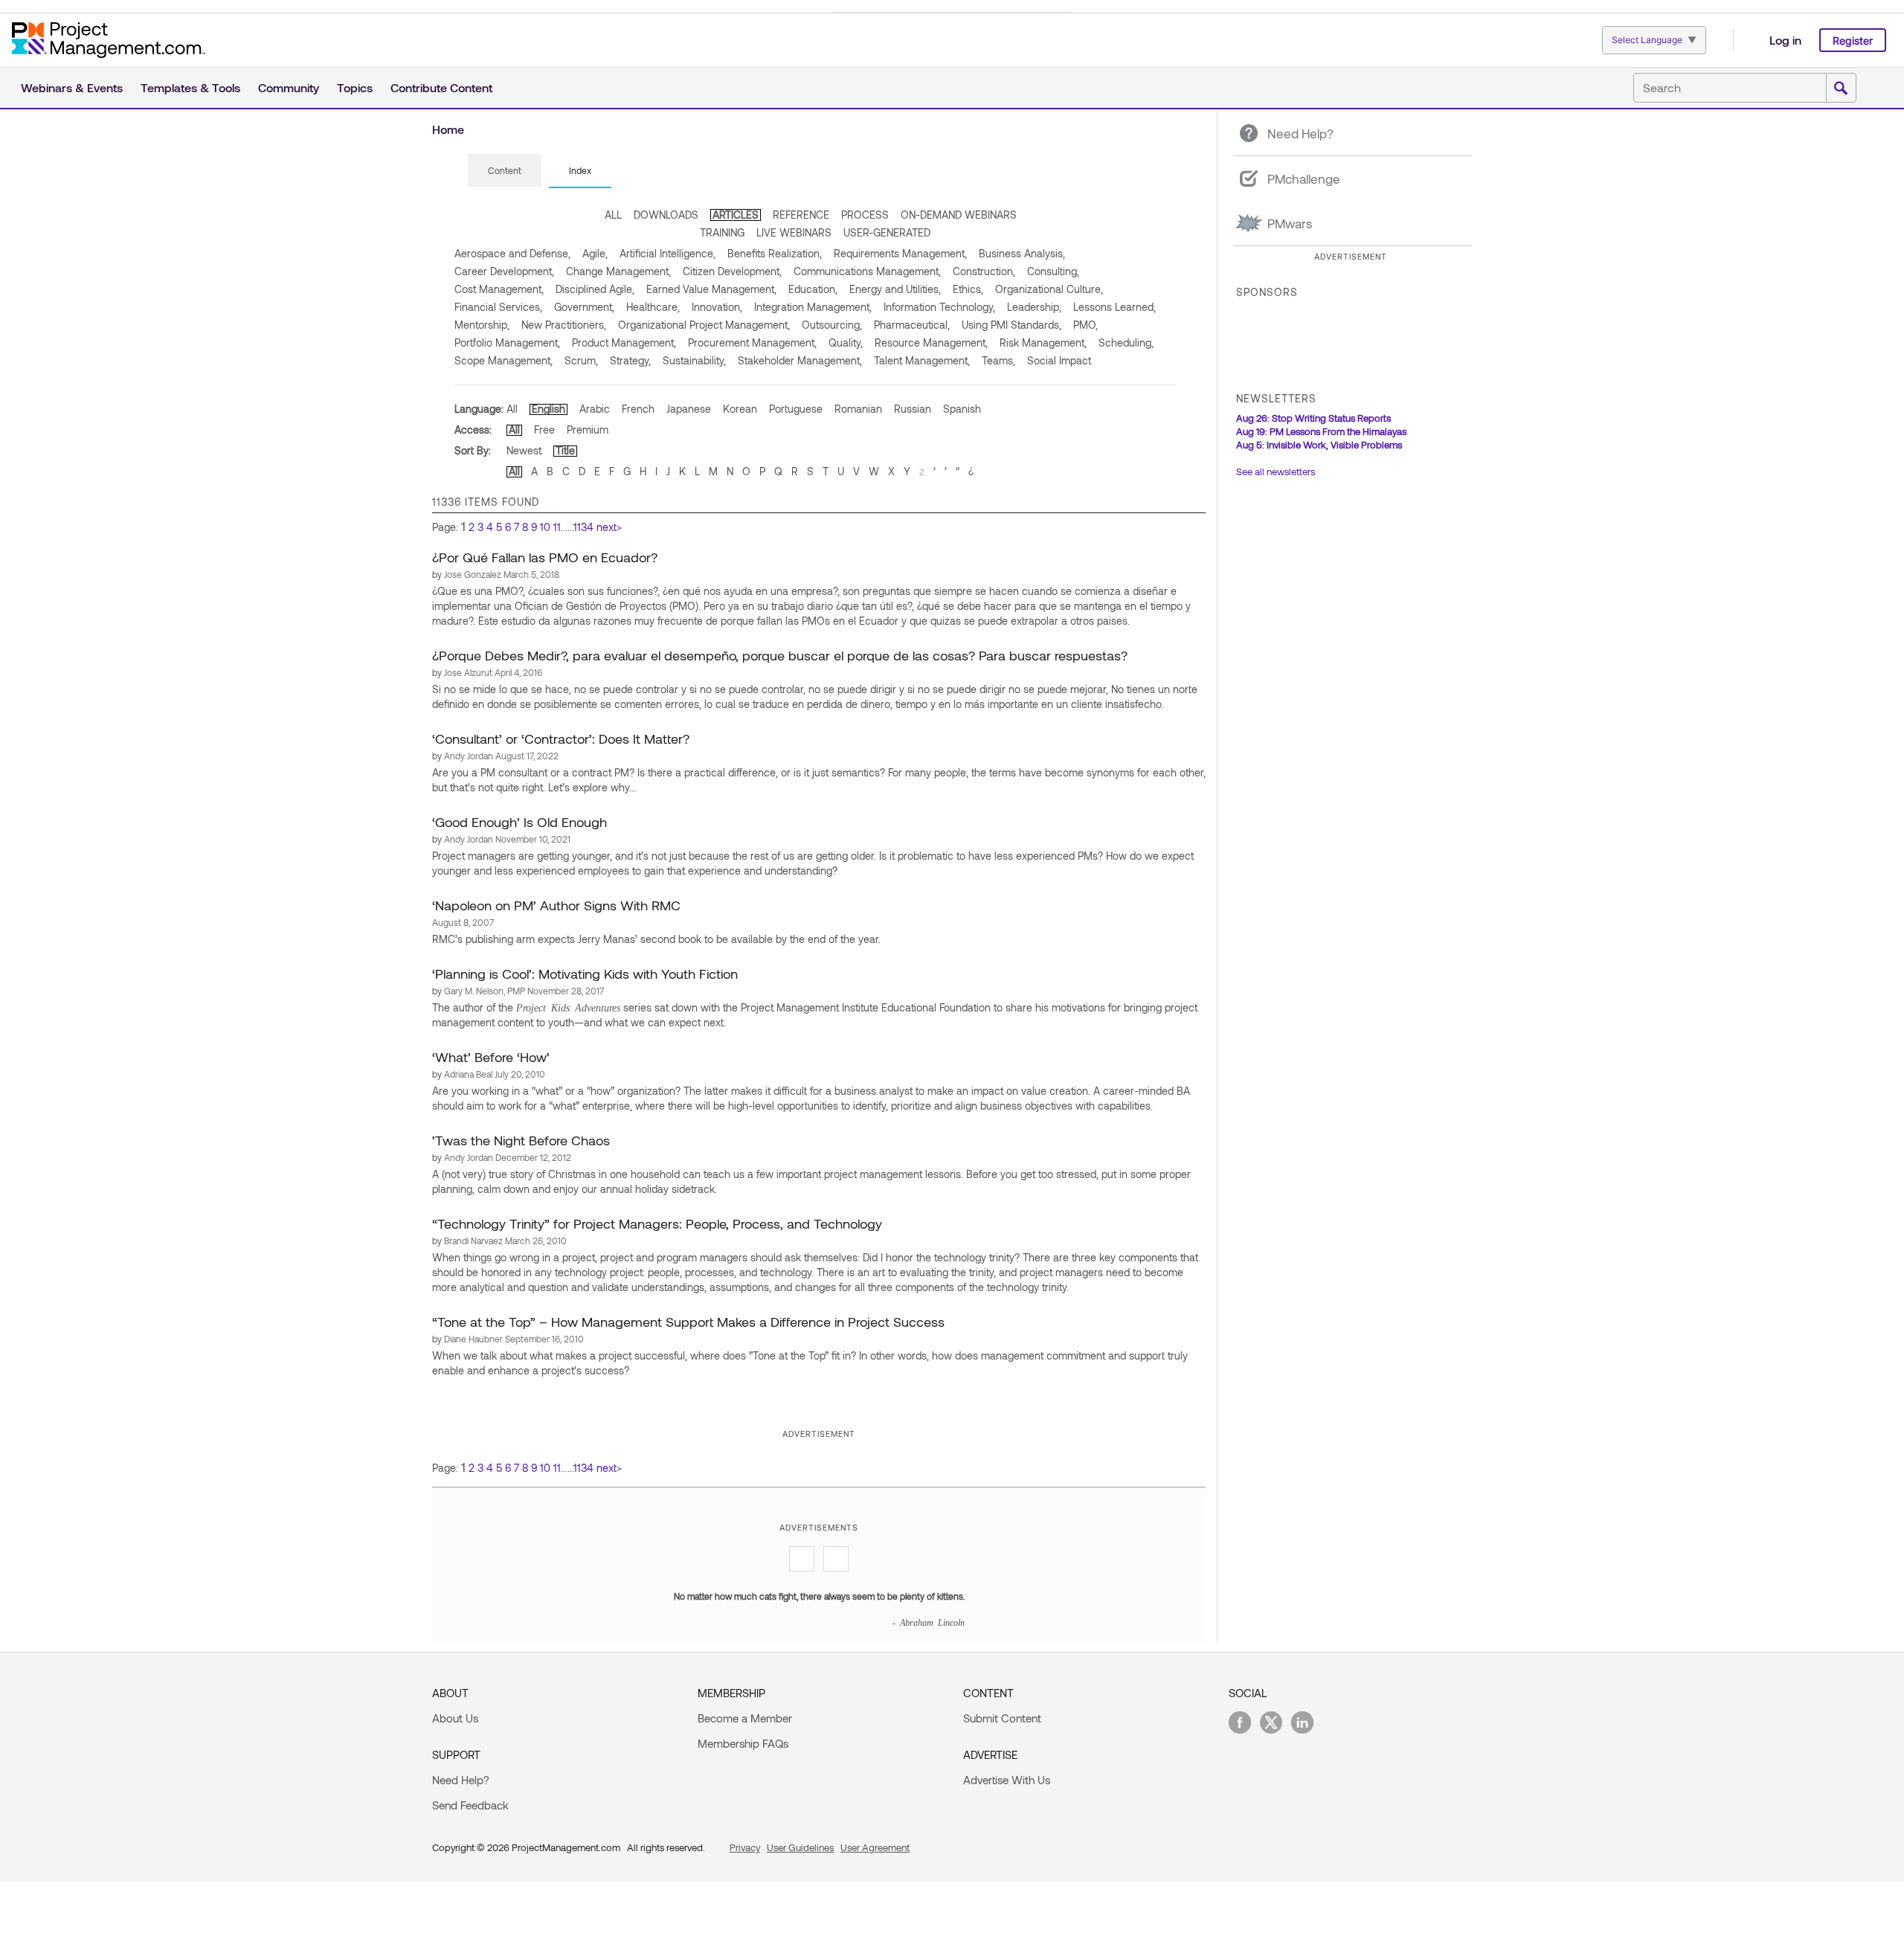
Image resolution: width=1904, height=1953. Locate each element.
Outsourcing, (832, 325)
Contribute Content (441, 87)
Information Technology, (939, 307)
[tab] (505, 171)
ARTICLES (736, 215)
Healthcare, (653, 307)
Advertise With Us (1007, 1780)
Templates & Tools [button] (190, 87)
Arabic (595, 409)
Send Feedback (470, 1805)
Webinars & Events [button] (72, 87)
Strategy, (630, 360)
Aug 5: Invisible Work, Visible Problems (1319, 445)
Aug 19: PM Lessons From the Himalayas (1321, 431)
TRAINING (722, 232)
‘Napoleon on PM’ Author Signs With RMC (556, 905)
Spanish (962, 409)
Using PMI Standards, (1011, 325)
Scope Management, (504, 360)
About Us (455, 1718)
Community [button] (289, 87)
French (638, 409)
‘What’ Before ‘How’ (491, 1057)
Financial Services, (498, 307)
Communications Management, (867, 271)
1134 (583, 527)
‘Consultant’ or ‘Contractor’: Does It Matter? (561, 739)
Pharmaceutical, (912, 325)
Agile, (595, 253)
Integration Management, (813, 307)
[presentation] (505, 170)
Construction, (984, 271)
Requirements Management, (900, 253)
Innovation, (717, 307)
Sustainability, (694, 360)
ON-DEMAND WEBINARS (959, 215)
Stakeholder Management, (800, 360)
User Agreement (875, 1847)
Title (565, 450)
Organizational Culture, (1049, 289)
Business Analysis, (1022, 253)
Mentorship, (482, 325)
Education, (813, 289)
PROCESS (865, 215)
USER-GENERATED (887, 232)
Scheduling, (1126, 342)
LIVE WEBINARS (794, 232)
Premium (588, 429)
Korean (740, 409)
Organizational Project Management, (704, 325)
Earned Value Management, (711, 289)
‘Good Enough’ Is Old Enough (520, 822)
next (607, 527)
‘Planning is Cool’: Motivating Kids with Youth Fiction (585, 974)
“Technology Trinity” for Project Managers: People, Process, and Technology (657, 1223)
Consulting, (1053, 271)
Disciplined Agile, (595, 289)
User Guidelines (800, 1847)
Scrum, (581, 360)
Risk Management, (1043, 342)
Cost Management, (499, 289)
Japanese (689, 409)
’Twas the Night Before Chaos (521, 1140)
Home (448, 129)
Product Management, (624, 342)
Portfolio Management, (507, 342)
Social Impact (1059, 360)
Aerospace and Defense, (512, 253)
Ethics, (968, 289)
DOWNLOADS (666, 215)
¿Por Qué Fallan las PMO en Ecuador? (545, 557)
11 (557, 527)
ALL (613, 215)
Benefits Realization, (775, 253)
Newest (524, 450)
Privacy (745, 1847)
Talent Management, (922, 360)
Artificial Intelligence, (668, 253)
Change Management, (618, 271)
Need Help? (461, 1780)
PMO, (1086, 325)
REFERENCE (801, 215)
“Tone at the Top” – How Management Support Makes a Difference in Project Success (688, 1322)
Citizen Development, (732, 271)
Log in (1785, 40)
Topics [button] (355, 87)
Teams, (998, 360)
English (549, 409)
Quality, (846, 342)
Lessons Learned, (1115, 307)
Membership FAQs (743, 1743)
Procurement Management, (752, 342)
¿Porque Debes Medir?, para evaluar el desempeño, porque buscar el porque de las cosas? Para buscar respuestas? (780, 655)
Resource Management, (931, 342)
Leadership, (1034, 307)
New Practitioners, (564, 325)
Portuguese (796, 409)
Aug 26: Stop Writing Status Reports (1313, 418)
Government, (584, 307)
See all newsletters (1276, 472)
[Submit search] (1841, 89)
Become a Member (745, 1718)
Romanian (858, 409)
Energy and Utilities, (895, 289)
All (512, 409)
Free (544, 429)
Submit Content (1002, 1718)
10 (545, 527)
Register (1853, 41)
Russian (913, 409)
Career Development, (504, 271)
